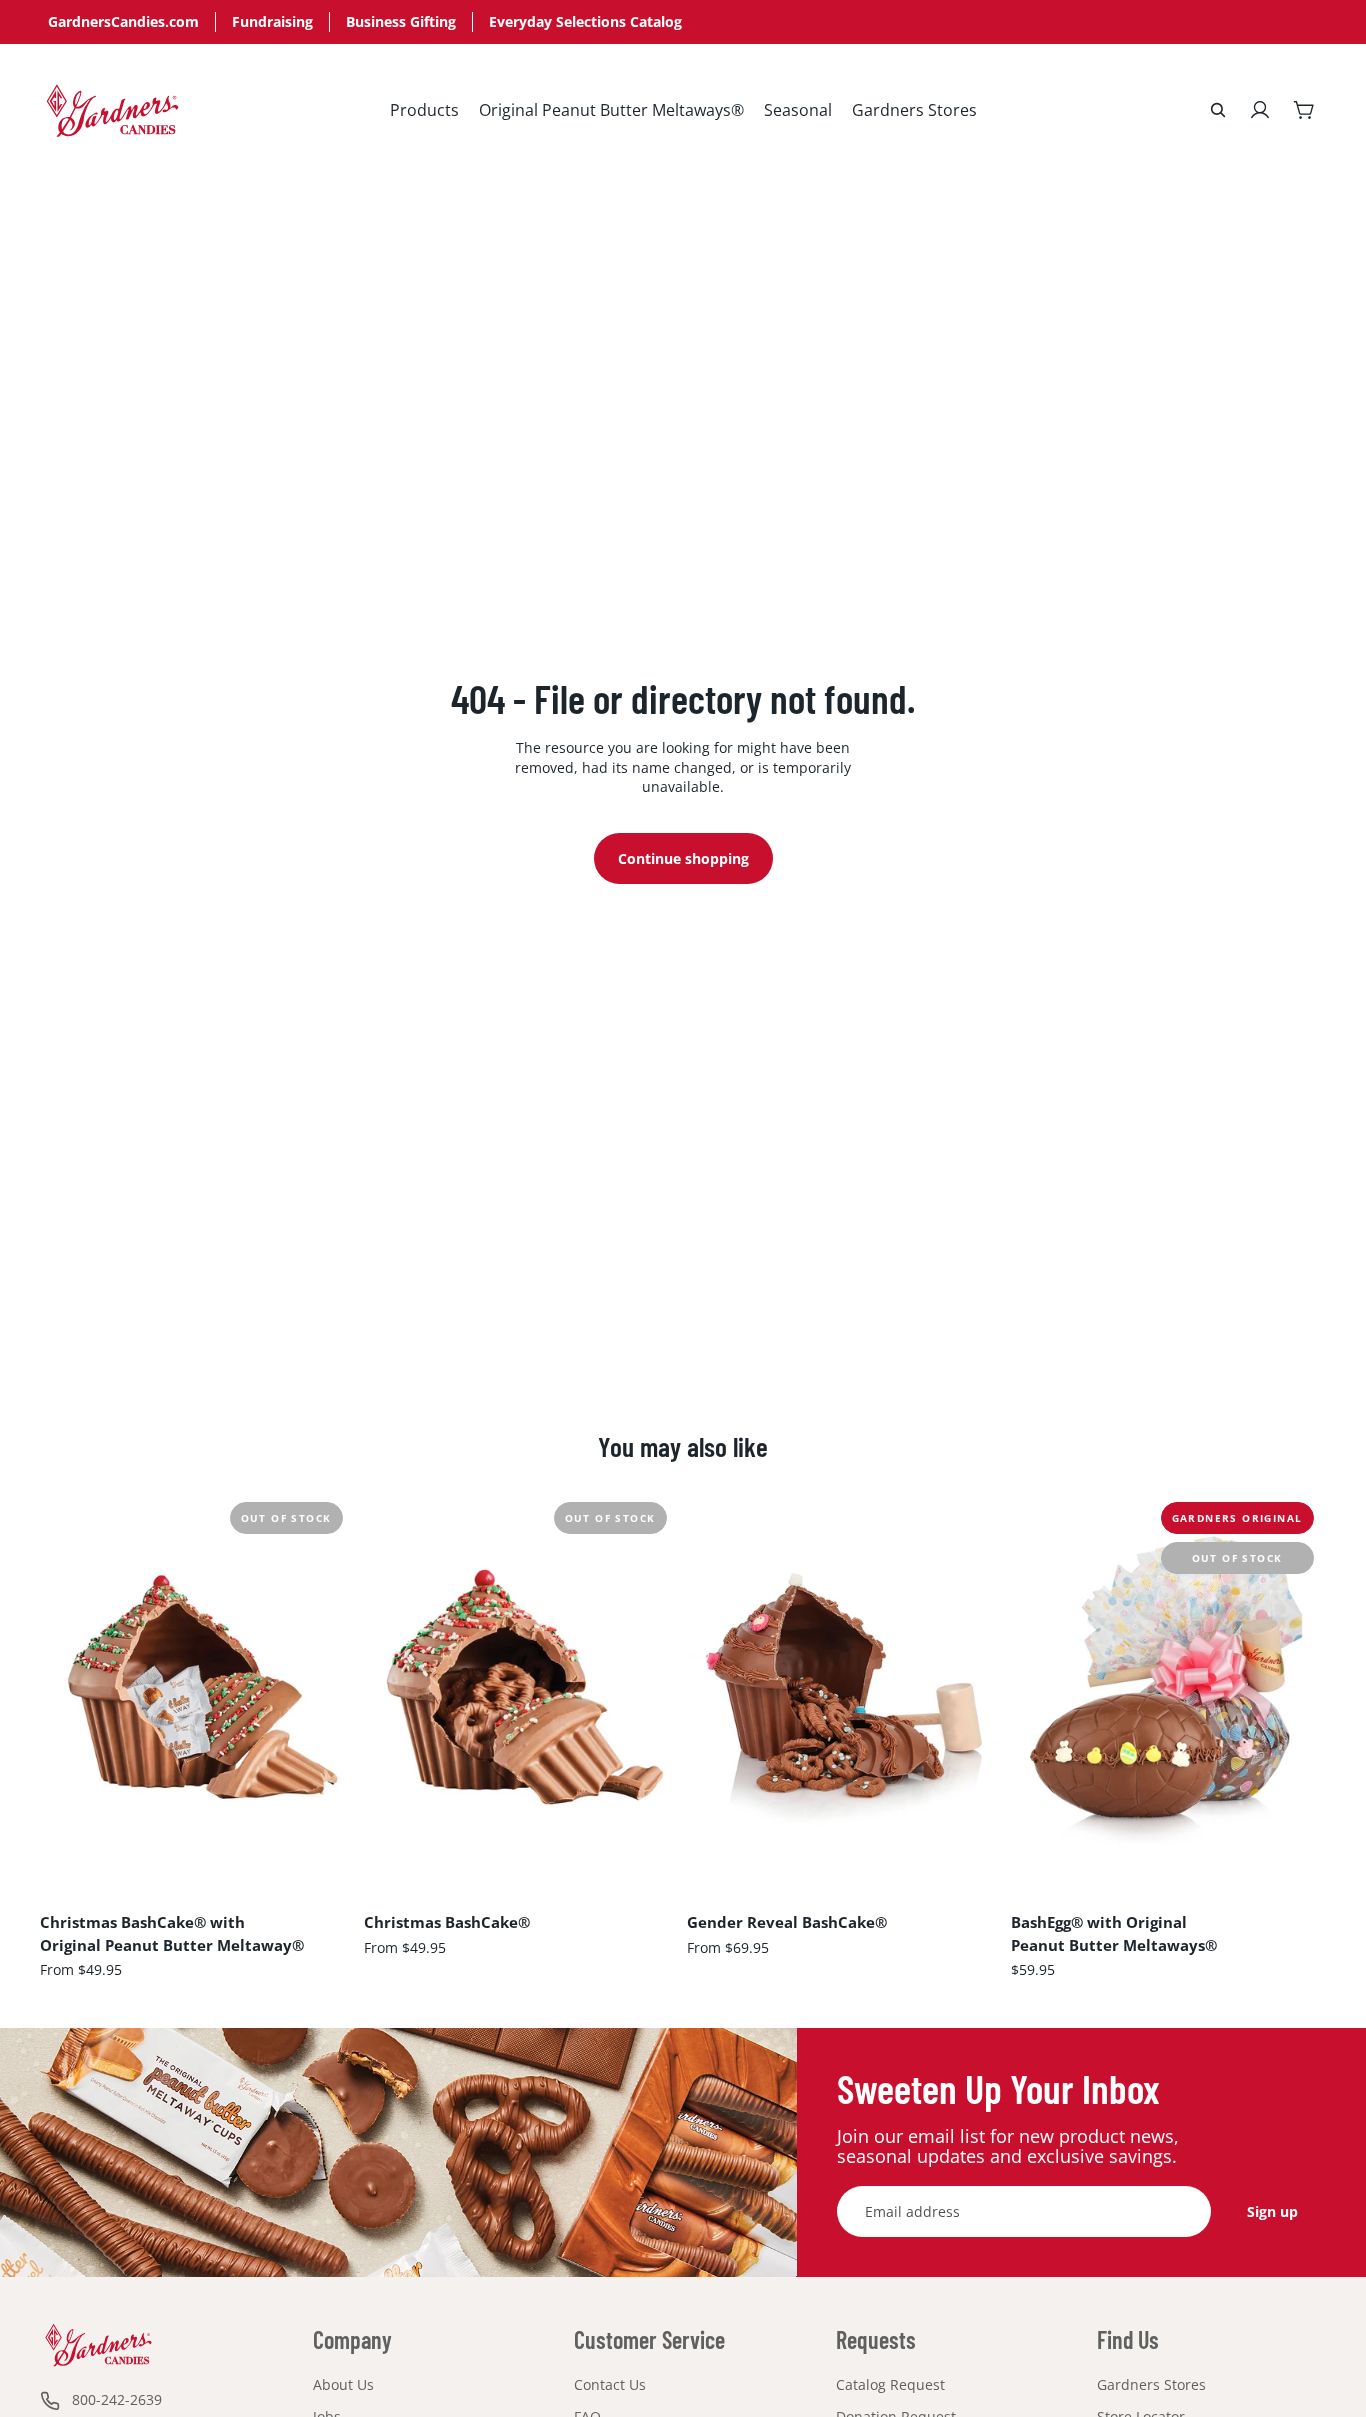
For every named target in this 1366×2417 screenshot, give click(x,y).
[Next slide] (326, 1686)
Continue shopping (683, 858)
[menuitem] (424, 110)
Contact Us (610, 2384)
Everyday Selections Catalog (585, 21)
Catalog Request (890, 2384)
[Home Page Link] (112, 110)
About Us (343, 2384)
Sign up (1272, 2211)
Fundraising (272, 21)
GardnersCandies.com (123, 21)
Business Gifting (401, 21)
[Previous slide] (70, 1686)
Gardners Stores (1151, 2384)
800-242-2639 (117, 2399)
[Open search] (1218, 110)
